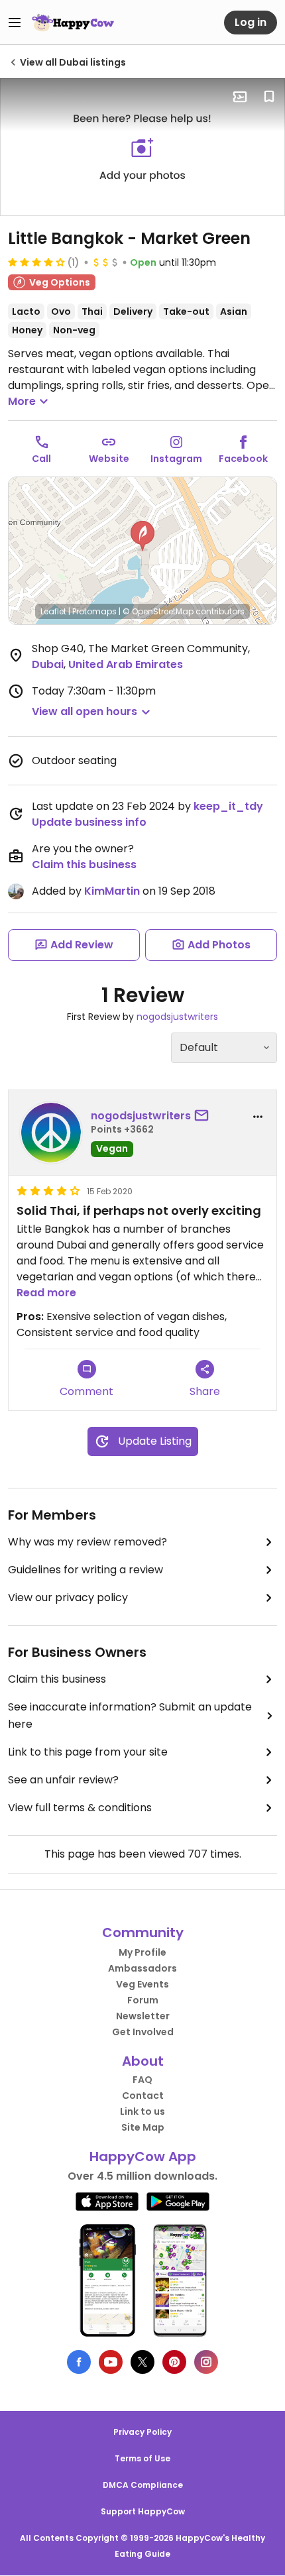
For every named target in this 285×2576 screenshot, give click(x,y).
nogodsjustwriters (177, 1017)
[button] (142, 536)
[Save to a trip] (240, 97)
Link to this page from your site (88, 1752)
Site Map (143, 2127)
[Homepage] (73, 23)
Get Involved (143, 2032)
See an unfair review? (63, 1780)
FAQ (142, 2080)
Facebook (243, 459)
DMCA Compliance (143, 2485)
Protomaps (94, 611)
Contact (143, 2096)
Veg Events (142, 1984)
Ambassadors (142, 1968)
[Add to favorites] (269, 97)
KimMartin (112, 891)
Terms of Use (142, 2458)
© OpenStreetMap (158, 611)
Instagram (176, 459)
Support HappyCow (143, 2511)
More (22, 401)
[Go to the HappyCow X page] (142, 2362)
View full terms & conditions (80, 1808)
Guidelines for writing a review (85, 1570)
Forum (143, 2000)
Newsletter (143, 2016)
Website (109, 459)
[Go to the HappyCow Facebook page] (79, 2362)
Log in (251, 22)
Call (41, 459)
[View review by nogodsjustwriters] (51, 1133)
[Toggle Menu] (15, 23)
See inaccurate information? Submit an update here (130, 1715)
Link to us (142, 2111)
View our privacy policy (68, 1597)
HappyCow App (143, 2156)
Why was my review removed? (87, 1542)
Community (143, 1932)
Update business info (89, 822)
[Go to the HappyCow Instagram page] (206, 2362)
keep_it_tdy (228, 806)
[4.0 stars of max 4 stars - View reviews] (36, 262)
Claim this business (84, 865)
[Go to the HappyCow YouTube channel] (111, 2362)
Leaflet (53, 611)
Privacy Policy (142, 2432)
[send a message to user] (204, 1116)
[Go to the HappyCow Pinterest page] (174, 2362)
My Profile (142, 1952)
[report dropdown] (258, 1117)
